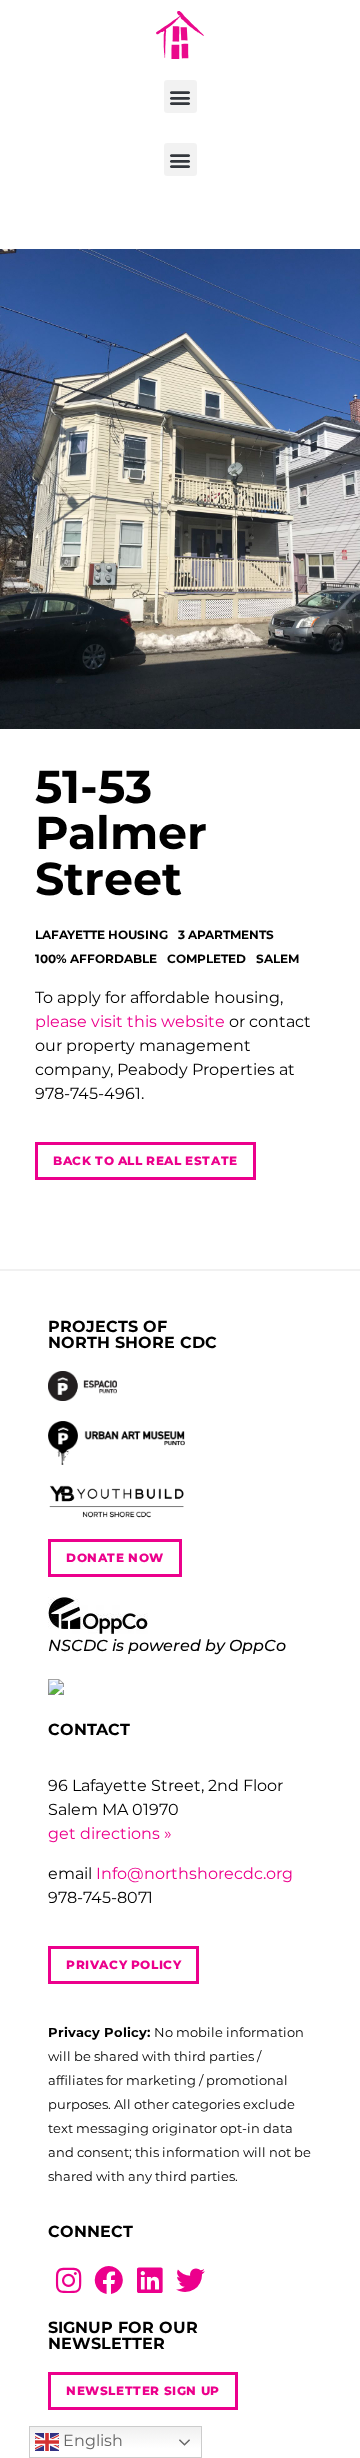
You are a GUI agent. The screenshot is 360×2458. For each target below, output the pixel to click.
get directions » (110, 1833)
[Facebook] (109, 2280)
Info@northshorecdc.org (194, 1873)
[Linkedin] (149, 2280)
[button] (180, 96)
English (91, 2440)
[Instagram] (68, 2280)
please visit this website (130, 1021)
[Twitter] (190, 2280)
